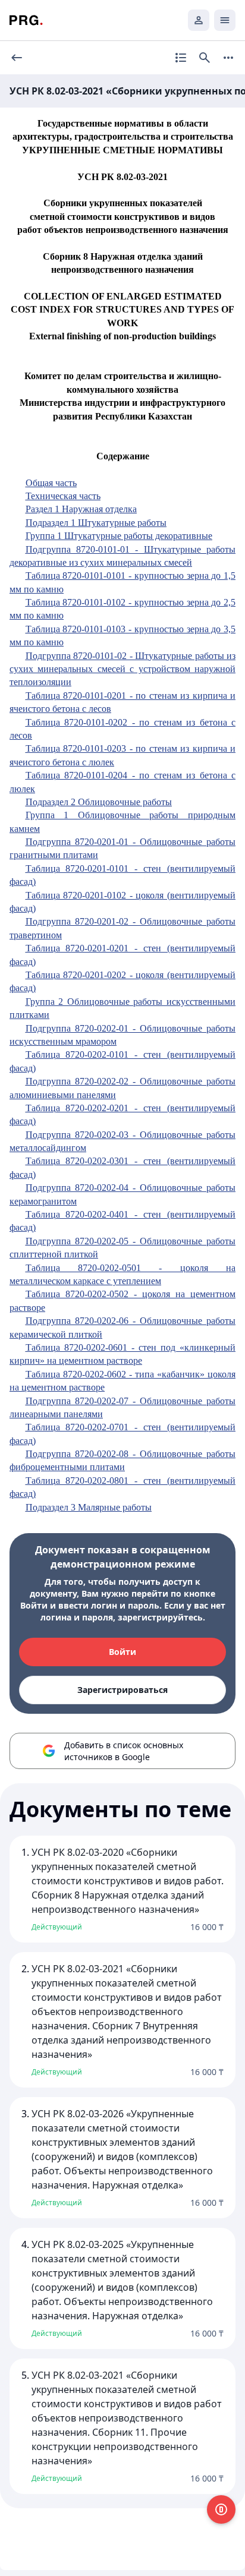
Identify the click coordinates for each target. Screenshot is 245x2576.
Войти (122, 1652)
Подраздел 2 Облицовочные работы (99, 802)
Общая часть (51, 483)
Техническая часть (63, 496)
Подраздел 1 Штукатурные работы (96, 523)
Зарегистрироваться (122, 1690)
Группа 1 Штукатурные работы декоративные (119, 536)
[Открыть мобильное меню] (225, 20)
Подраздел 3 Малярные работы (89, 1507)
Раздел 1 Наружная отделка (81, 509)
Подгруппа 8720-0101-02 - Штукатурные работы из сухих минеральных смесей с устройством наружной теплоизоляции (122, 669)
